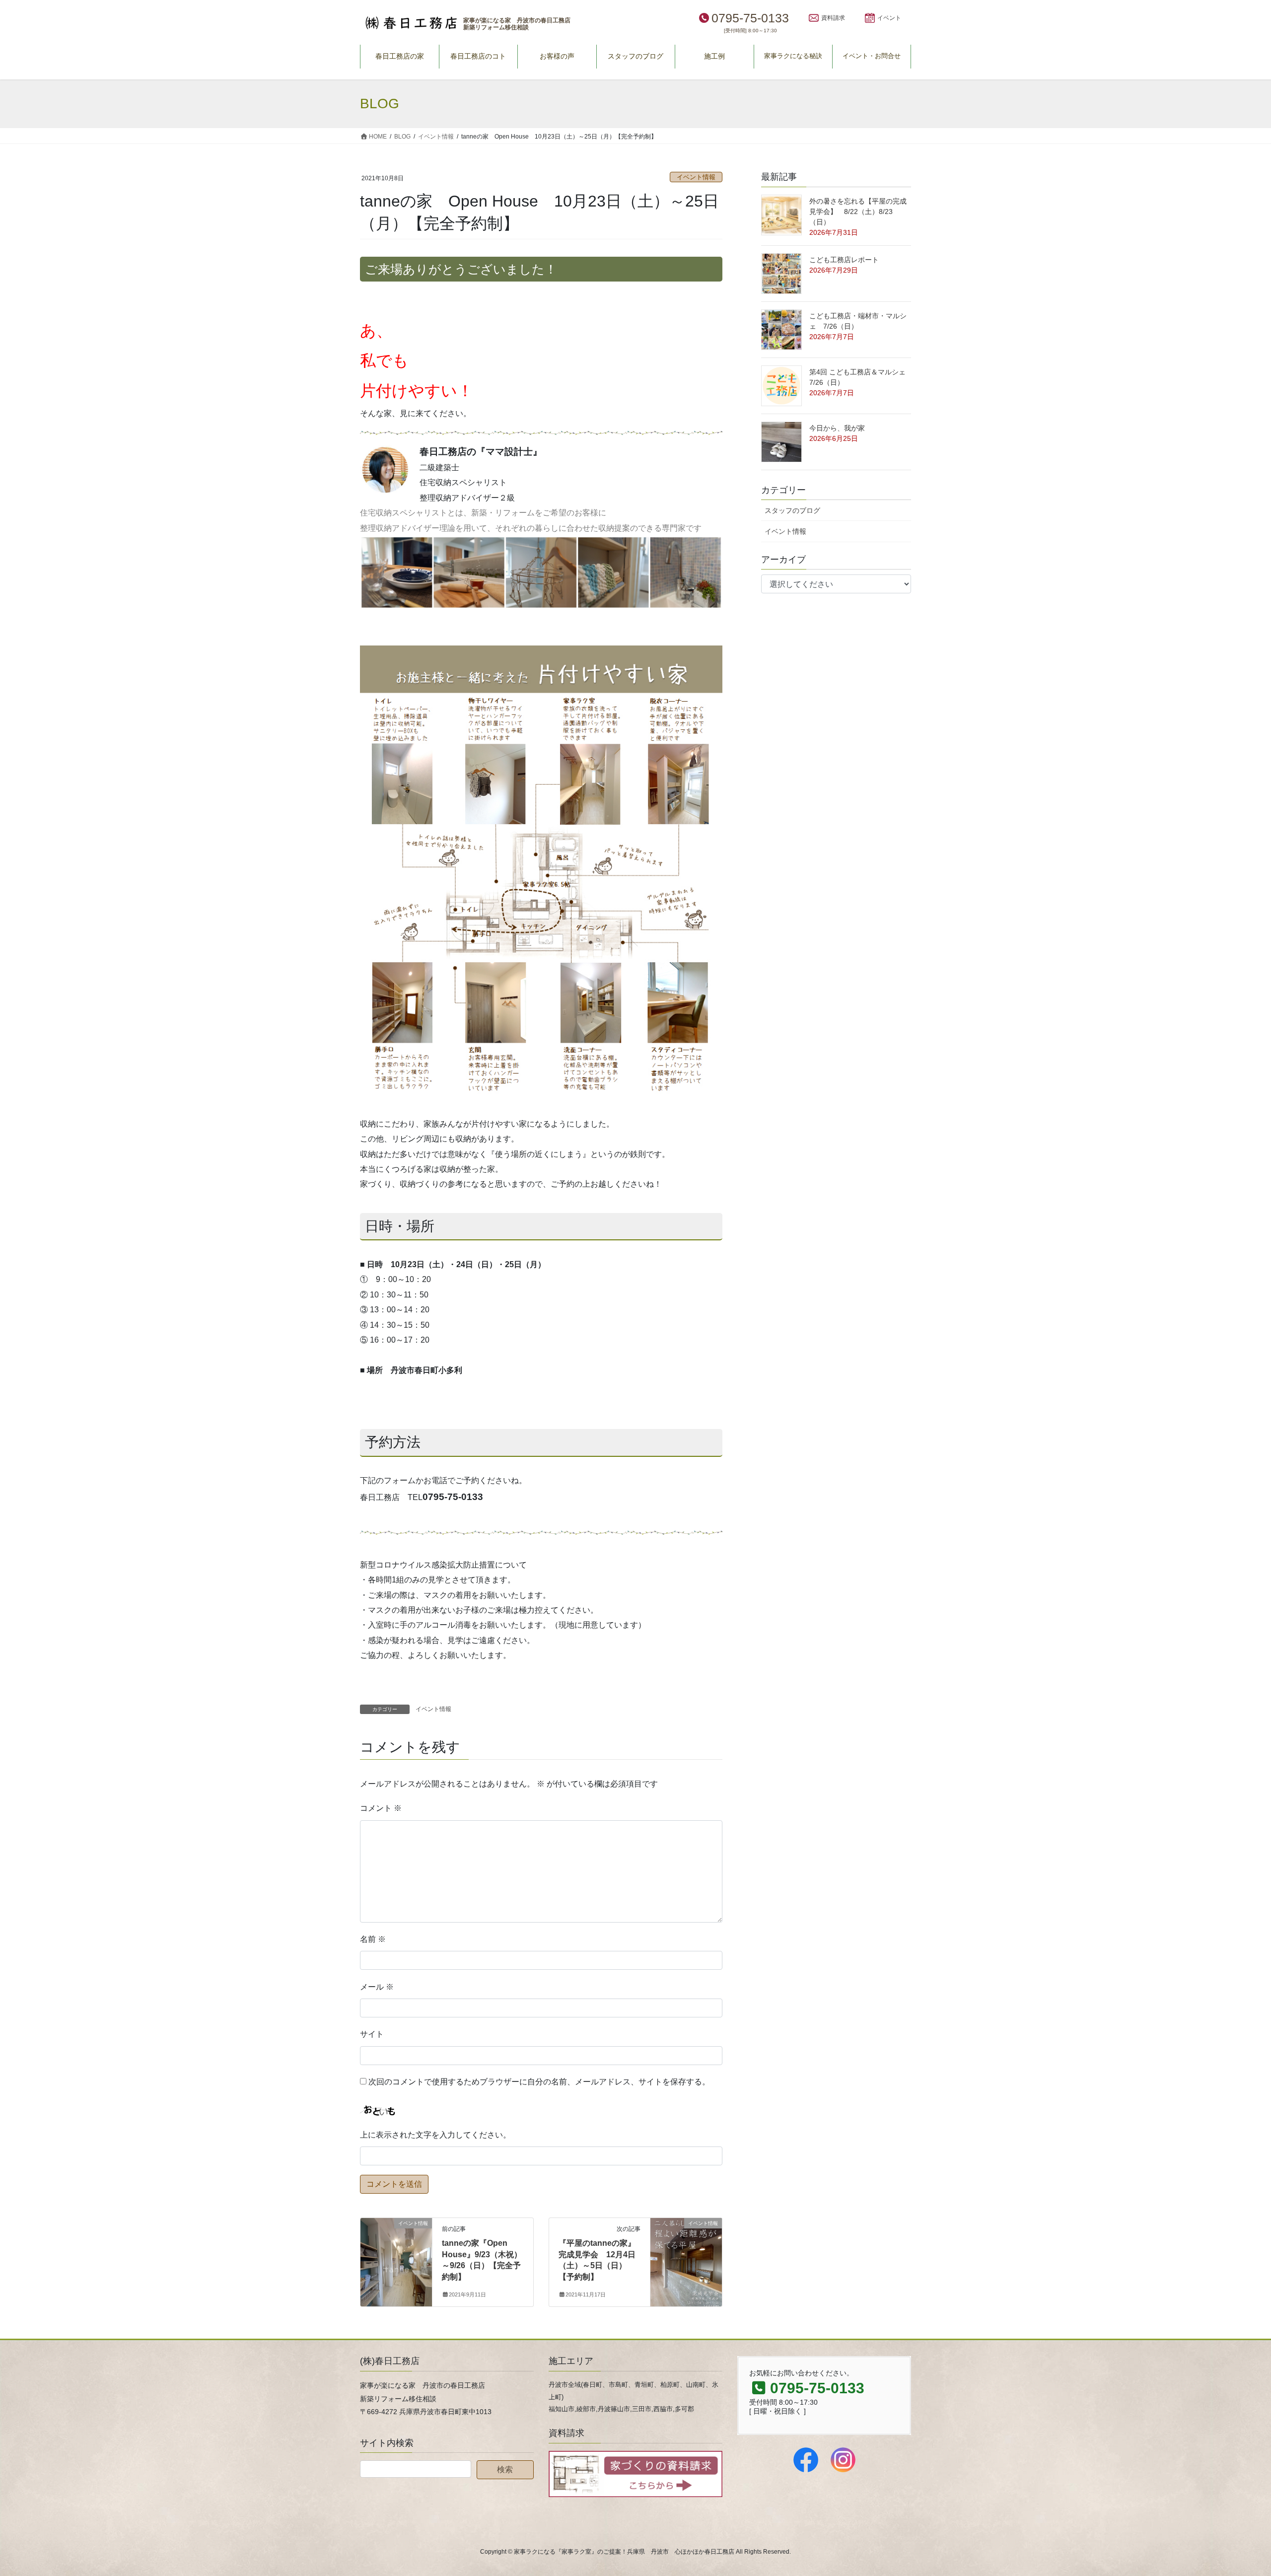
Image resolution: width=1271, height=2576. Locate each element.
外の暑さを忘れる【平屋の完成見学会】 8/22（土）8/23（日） (858, 212)
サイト (372, 2034)
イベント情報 (696, 177)
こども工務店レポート (844, 260)
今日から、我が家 (837, 428)
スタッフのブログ (792, 510)
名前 (373, 1939)
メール (377, 1987)
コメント (381, 1808)
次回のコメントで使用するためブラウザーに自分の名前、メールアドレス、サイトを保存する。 (539, 2082)
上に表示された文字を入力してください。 (435, 2135)
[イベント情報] (396, 2255)
